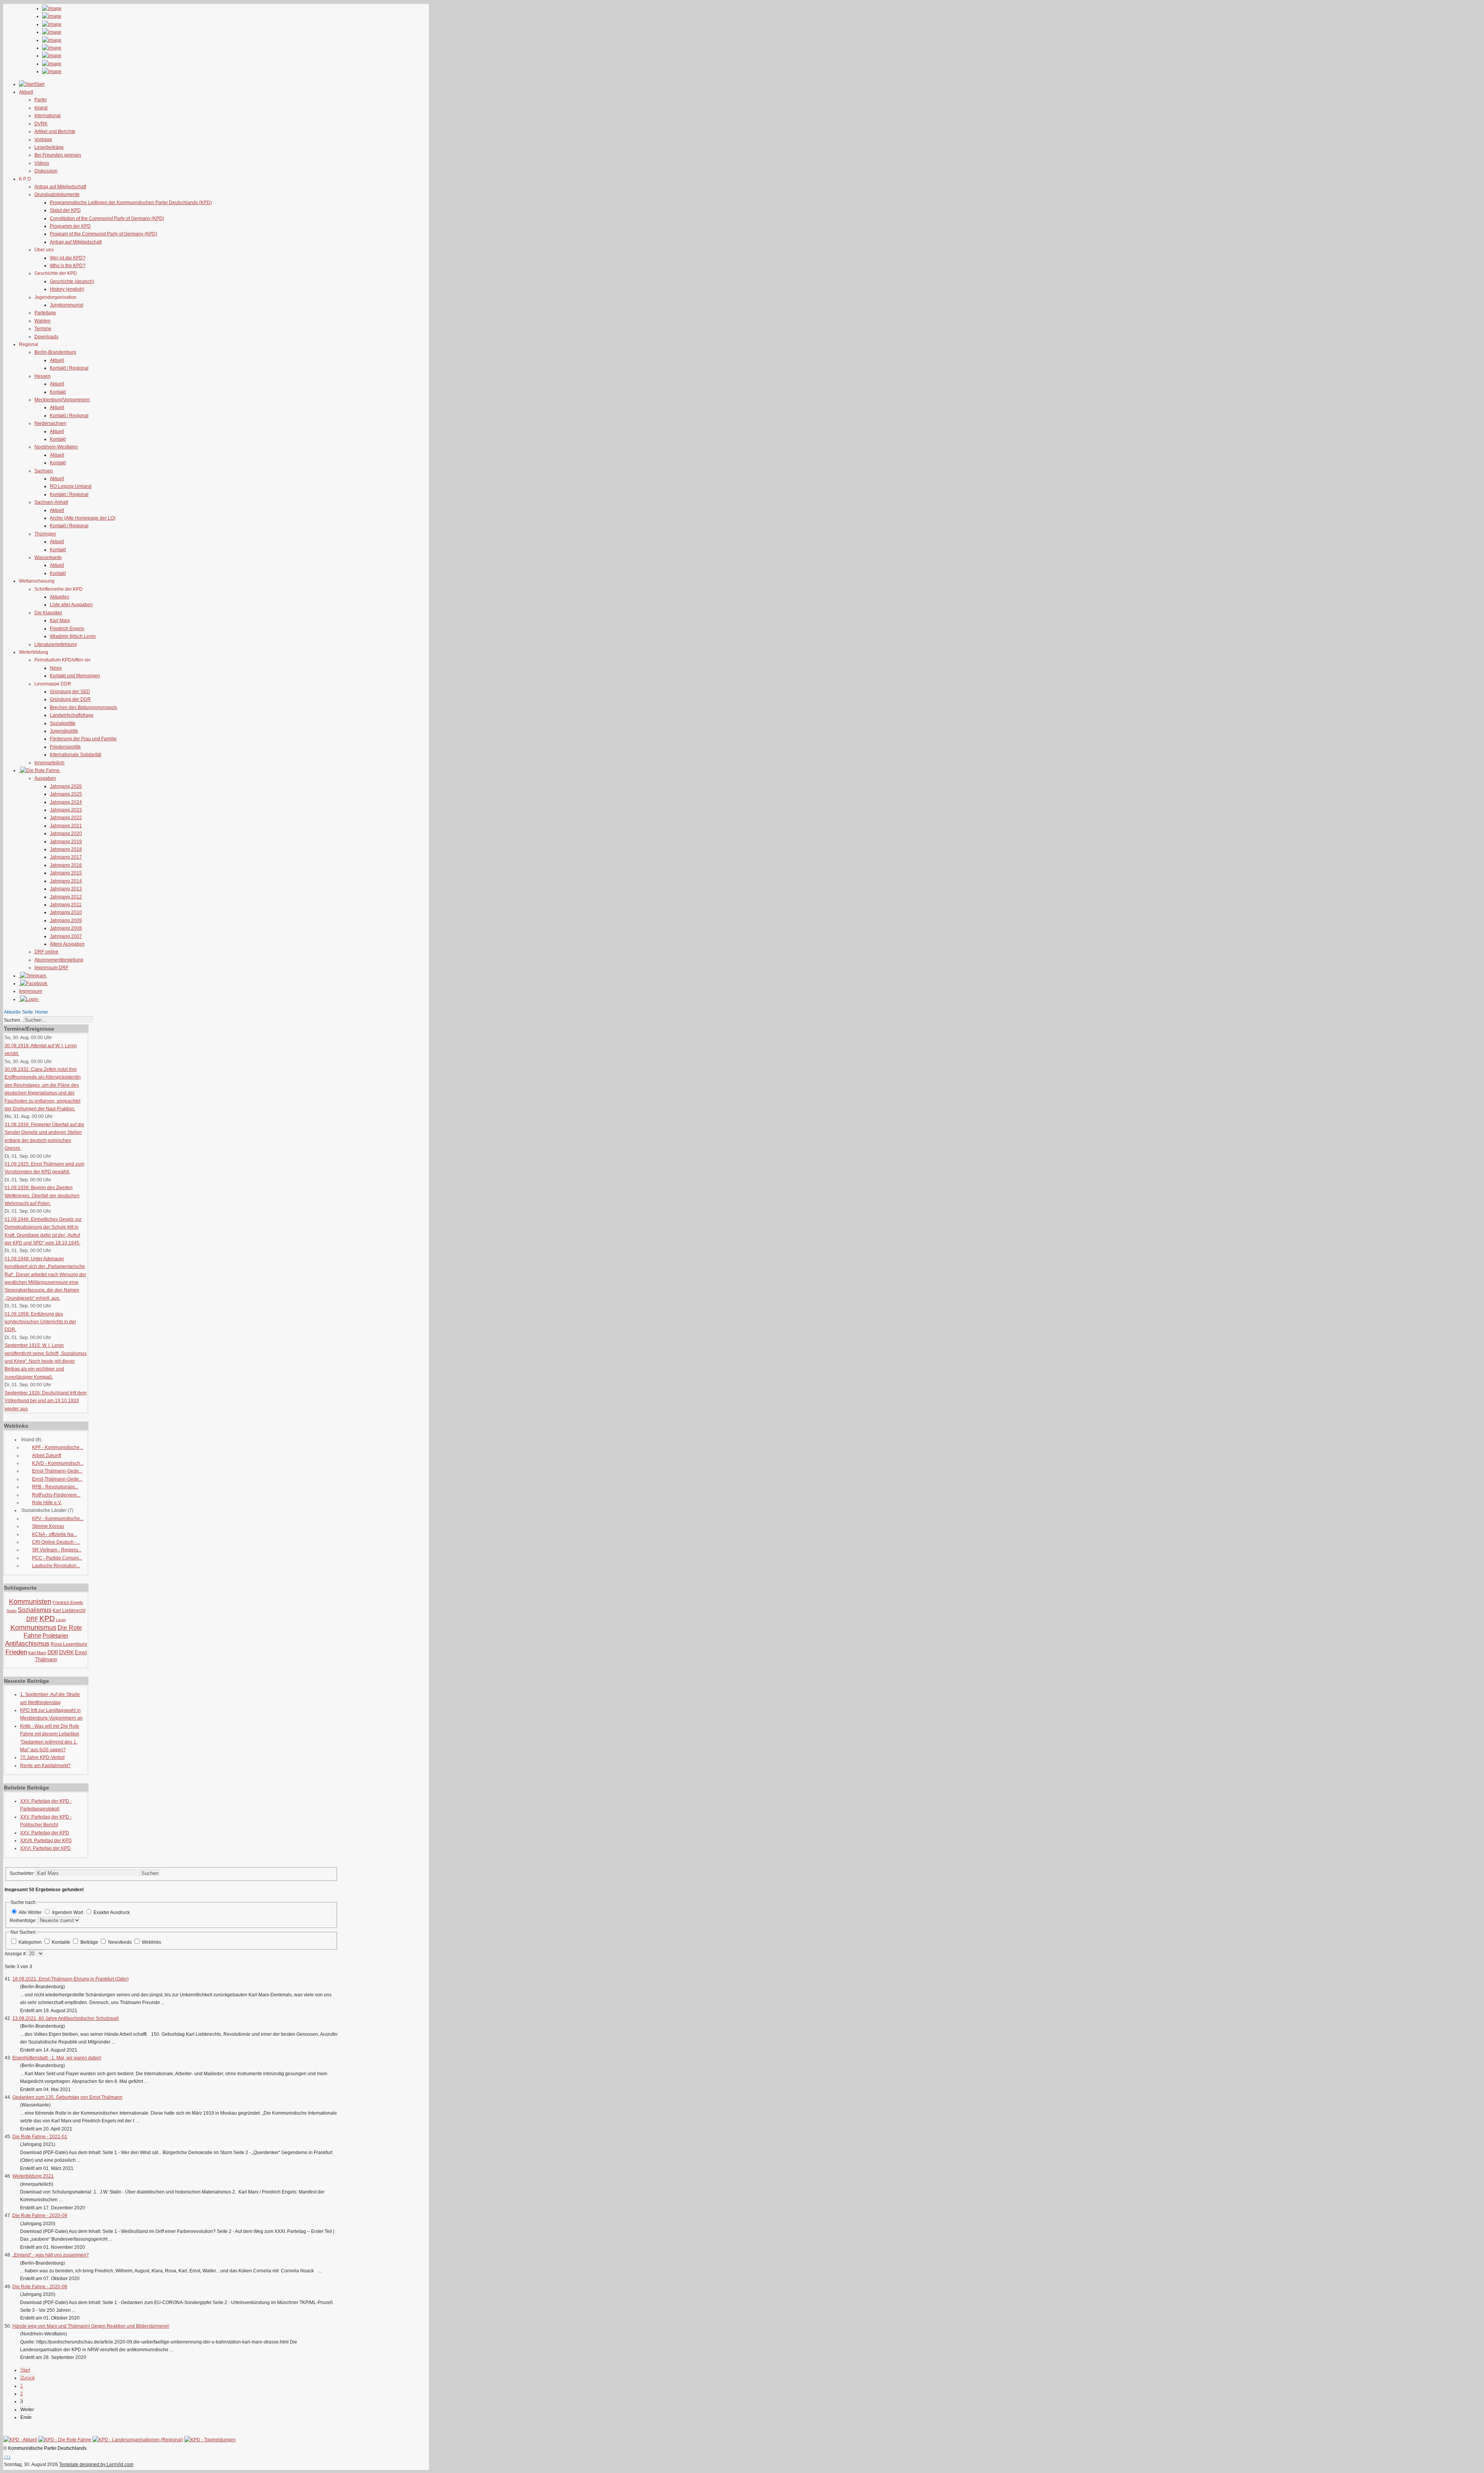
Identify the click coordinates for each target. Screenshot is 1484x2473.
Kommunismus (33, 1628)
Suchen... (14, 1020)
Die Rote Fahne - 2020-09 (40, 2216)
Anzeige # (16, 1954)
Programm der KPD (70, 226)
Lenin (61, 1620)
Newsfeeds (121, 1942)
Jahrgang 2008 (66, 928)
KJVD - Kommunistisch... (58, 1463)
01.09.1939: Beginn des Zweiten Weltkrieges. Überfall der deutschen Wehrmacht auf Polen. (42, 1196)
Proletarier (55, 1635)
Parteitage (45, 313)
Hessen (43, 376)
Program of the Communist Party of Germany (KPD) (104, 234)
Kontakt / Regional (69, 368)
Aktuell (57, 360)
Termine (43, 329)
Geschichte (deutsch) (72, 281)
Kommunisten (30, 1602)
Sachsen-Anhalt (51, 502)
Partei (41, 100)
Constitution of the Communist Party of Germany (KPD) (107, 218)
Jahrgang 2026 (66, 786)
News (56, 668)
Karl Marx (60, 620)
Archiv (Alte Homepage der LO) (83, 518)
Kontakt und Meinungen (75, 676)
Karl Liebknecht (69, 1611)
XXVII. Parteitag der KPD (46, 1841)
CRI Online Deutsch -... (56, 1542)
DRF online (46, 952)
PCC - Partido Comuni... (57, 1558)
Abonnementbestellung (59, 960)
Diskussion (46, 171)
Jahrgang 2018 (66, 849)
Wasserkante (48, 557)
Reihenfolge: (24, 1921)
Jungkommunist (66, 305)
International (48, 116)
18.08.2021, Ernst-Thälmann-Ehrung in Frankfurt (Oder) (71, 1979)
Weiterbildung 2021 (33, 2176)
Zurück (28, 2378)
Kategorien (31, 1942)
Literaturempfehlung (56, 644)
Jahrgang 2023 (66, 810)
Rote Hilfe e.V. (47, 1503)
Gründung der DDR (70, 699)
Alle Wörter (30, 1912)
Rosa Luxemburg (69, 1644)
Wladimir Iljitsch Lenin (73, 636)
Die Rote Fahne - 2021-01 (40, 2137)
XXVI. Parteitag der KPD (45, 1848)
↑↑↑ (7, 2457)
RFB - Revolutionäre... (55, 1487)
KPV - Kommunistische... (58, 1519)
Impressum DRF (51, 968)
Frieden (16, 1652)
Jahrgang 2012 (66, 897)
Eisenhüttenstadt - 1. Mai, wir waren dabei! (57, 2058)
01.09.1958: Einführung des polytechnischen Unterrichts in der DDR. (40, 1322)
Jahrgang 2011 (66, 905)
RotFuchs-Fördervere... (56, 1495)
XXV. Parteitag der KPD (45, 1833)
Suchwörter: (23, 1873)
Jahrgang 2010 (66, 912)
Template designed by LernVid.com (96, 2464)
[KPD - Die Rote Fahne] (65, 2440)
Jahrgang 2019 (66, 842)
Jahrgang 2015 (66, 873)
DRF (32, 1619)
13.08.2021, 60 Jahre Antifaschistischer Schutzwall (66, 2018)
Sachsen (44, 471)
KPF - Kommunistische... (58, 1447)
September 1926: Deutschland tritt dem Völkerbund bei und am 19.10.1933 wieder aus (46, 1401)
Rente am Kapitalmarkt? (45, 1766)
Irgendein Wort (68, 1912)
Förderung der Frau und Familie (83, 739)
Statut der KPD (65, 210)
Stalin (12, 1611)
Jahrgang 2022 (66, 818)
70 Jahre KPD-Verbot (42, 1757)
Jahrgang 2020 (66, 833)
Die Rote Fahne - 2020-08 (40, 2287)
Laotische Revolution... (56, 1566)
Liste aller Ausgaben (71, 605)
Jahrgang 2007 (66, 936)
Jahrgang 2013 (66, 889)
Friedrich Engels (67, 629)
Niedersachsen (50, 423)
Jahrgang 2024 (66, 802)
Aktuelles (60, 597)
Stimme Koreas (48, 1526)
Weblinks (151, 1942)
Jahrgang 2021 (66, 826)
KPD (47, 1618)
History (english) (67, 289)
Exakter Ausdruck (112, 1912)
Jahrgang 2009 (66, 920)
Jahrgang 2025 (66, 794)
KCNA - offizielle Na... (54, 1534)
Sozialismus (35, 1610)
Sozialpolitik (63, 723)
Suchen (150, 1873)
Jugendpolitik (64, 731)
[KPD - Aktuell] (20, 2440)
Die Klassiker (48, 613)
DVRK (41, 124)
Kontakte (62, 1942)
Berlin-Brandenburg (55, 352)
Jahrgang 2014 (66, 881)
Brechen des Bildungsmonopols (83, 707)
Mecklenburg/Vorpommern (62, 400)
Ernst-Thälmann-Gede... (57, 1471)
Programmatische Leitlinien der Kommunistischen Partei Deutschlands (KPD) (131, 203)
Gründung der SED (70, 692)
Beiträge (90, 1942)
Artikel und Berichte (55, 131)
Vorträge (43, 140)
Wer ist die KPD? (68, 258)
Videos (42, 163)
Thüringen (45, 534)
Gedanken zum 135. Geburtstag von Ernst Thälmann (67, 2097)
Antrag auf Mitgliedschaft (60, 187)
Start (25, 2370)
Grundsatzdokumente (57, 194)
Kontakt (58, 392)
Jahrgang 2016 (66, 865)
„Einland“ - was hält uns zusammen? (51, 2255)
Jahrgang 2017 (66, 857)
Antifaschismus (27, 1644)
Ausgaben (45, 778)
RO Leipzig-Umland (71, 486)
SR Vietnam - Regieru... (57, 1550)
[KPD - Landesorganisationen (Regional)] (138, 2440)
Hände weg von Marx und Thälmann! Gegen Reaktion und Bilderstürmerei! (91, 2326)
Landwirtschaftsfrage (72, 715)
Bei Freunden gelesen (58, 155)
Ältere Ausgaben (67, 944)
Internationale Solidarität (76, 755)
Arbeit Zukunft (47, 1456)
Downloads (46, 337)
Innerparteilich (49, 763)
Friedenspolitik (65, 747)
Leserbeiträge (49, 147)
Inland (41, 108)
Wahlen (43, 321)
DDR (53, 1652)
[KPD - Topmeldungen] (210, 2440)
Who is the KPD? (68, 266)
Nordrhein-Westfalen (56, 447)
